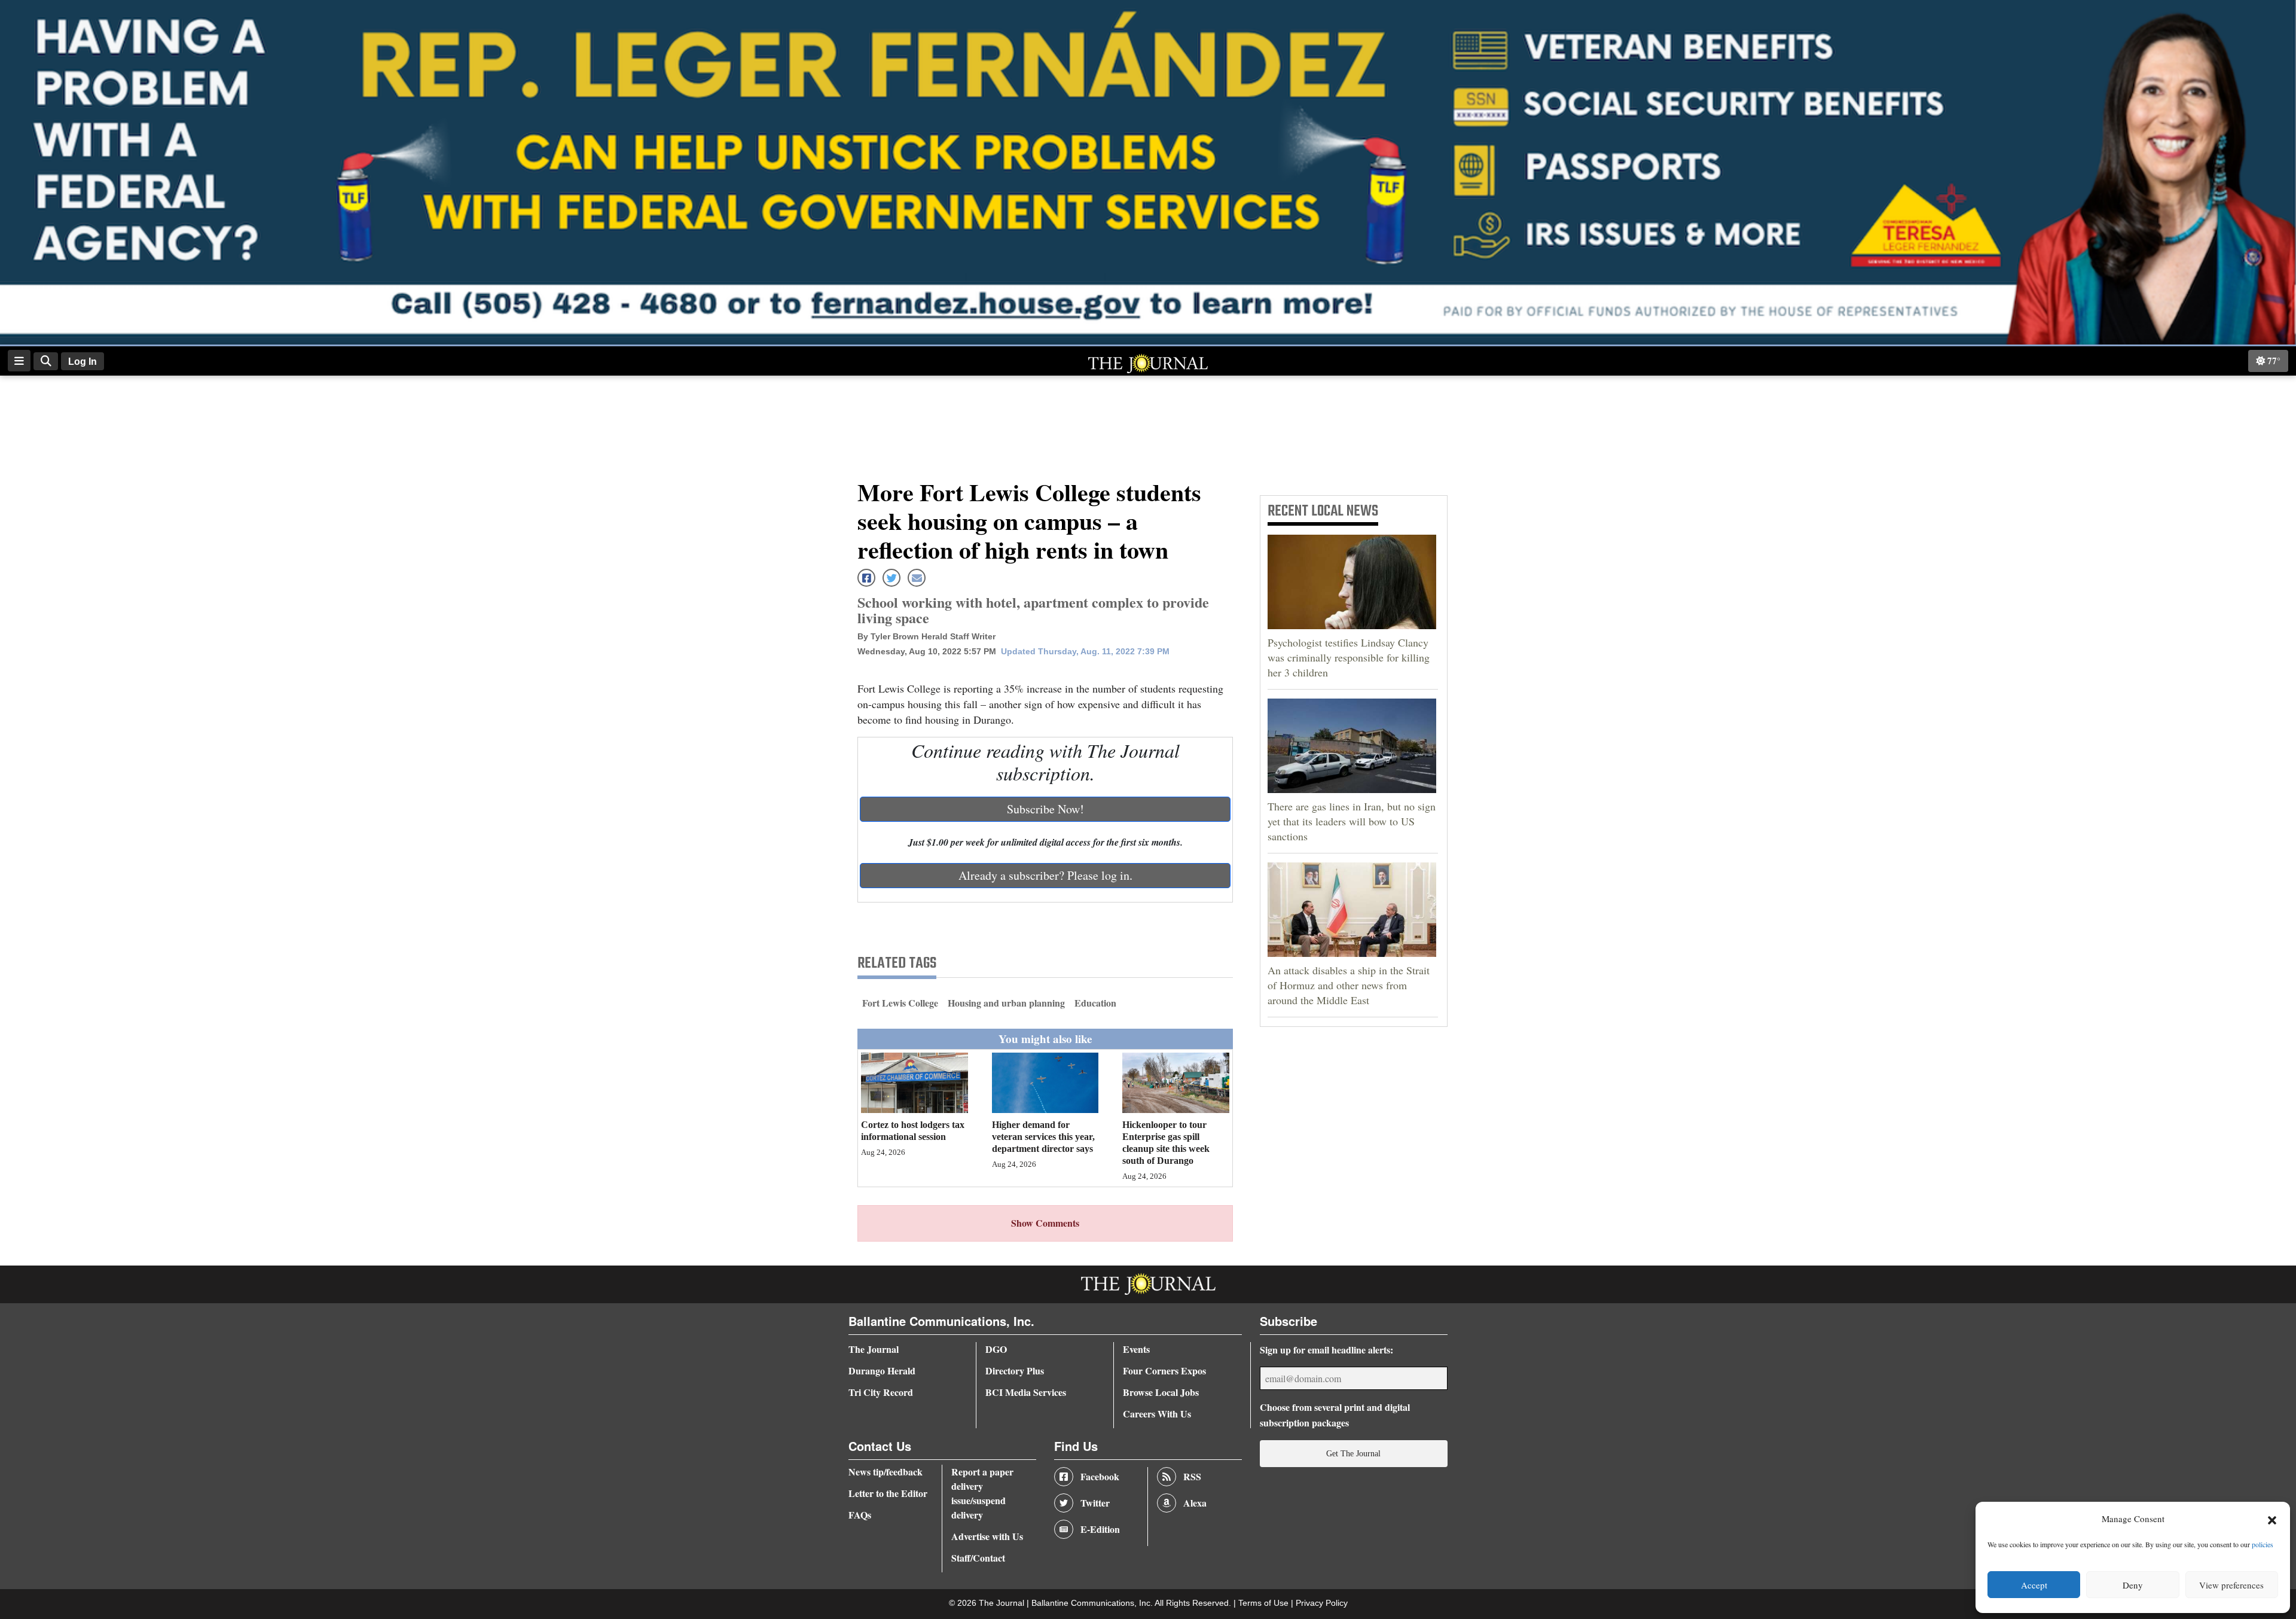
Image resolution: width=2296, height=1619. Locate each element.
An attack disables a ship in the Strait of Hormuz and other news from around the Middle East (1349, 985)
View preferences (2231, 1585)
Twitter (1095, 1503)
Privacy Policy (1322, 1603)
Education (1095, 1003)
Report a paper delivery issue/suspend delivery (982, 1493)
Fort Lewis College (900, 1003)
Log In (83, 362)
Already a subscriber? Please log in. (1045, 875)
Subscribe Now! (1045, 809)
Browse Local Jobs (1161, 1392)
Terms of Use (1265, 1603)
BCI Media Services (1026, 1392)
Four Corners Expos (1164, 1370)
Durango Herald (882, 1370)
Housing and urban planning (1006, 1003)
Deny (2133, 1585)
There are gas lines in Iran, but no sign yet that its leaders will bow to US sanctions (1352, 821)
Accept (2034, 1585)
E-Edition (1100, 1529)
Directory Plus (1015, 1370)
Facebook (1100, 1476)
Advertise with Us (987, 1536)
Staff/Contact (978, 1558)
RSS (1192, 1476)
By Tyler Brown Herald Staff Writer (926, 636)
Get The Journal (1353, 1453)
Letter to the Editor (888, 1493)
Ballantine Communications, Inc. (1093, 1603)
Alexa (1195, 1503)
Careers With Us (1157, 1414)
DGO (996, 1349)
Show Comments (1045, 1223)
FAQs (860, 1515)
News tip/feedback (886, 1472)
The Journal (874, 1349)
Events (1136, 1349)
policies (2263, 1544)
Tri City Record (881, 1392)
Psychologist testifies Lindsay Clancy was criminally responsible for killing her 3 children (1349, 657)
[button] (2272, 1519)
